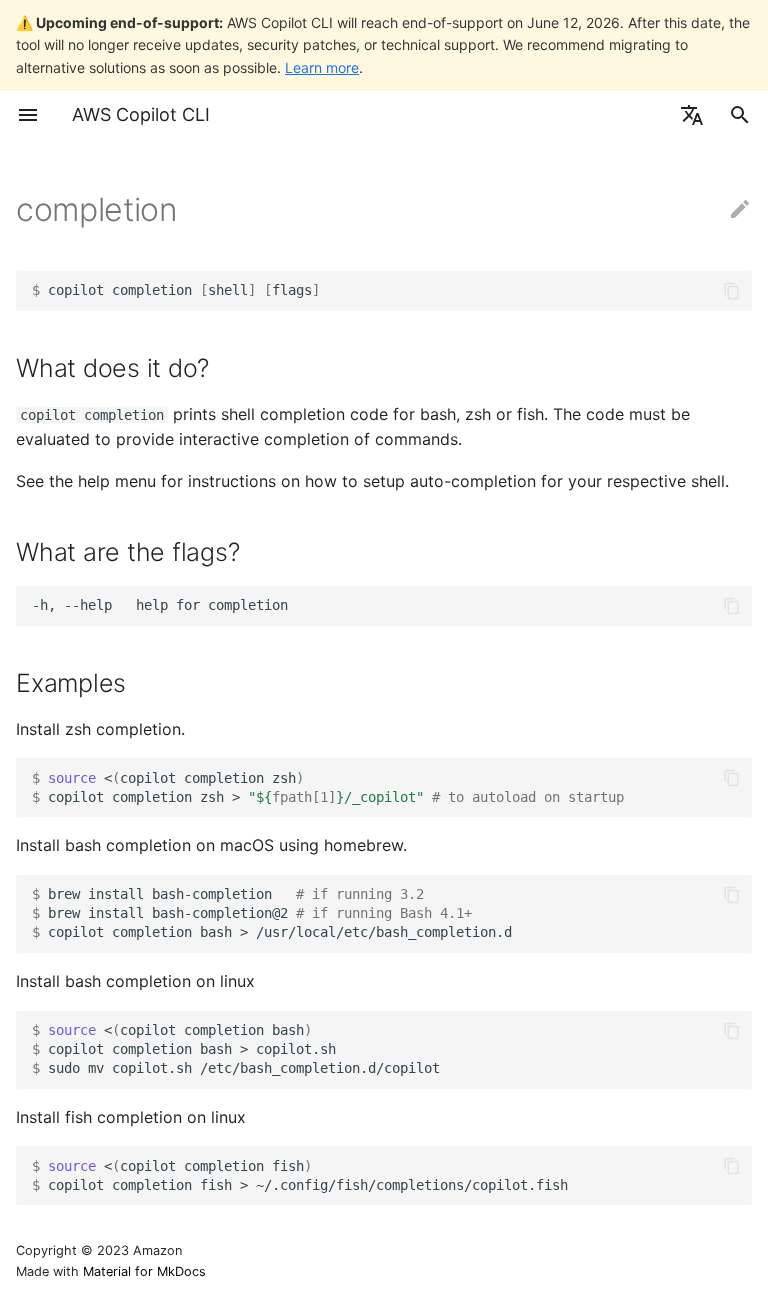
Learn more (322, 67)
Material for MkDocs (144, 1271)
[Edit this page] (740, 210)
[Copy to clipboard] (732, 291)
